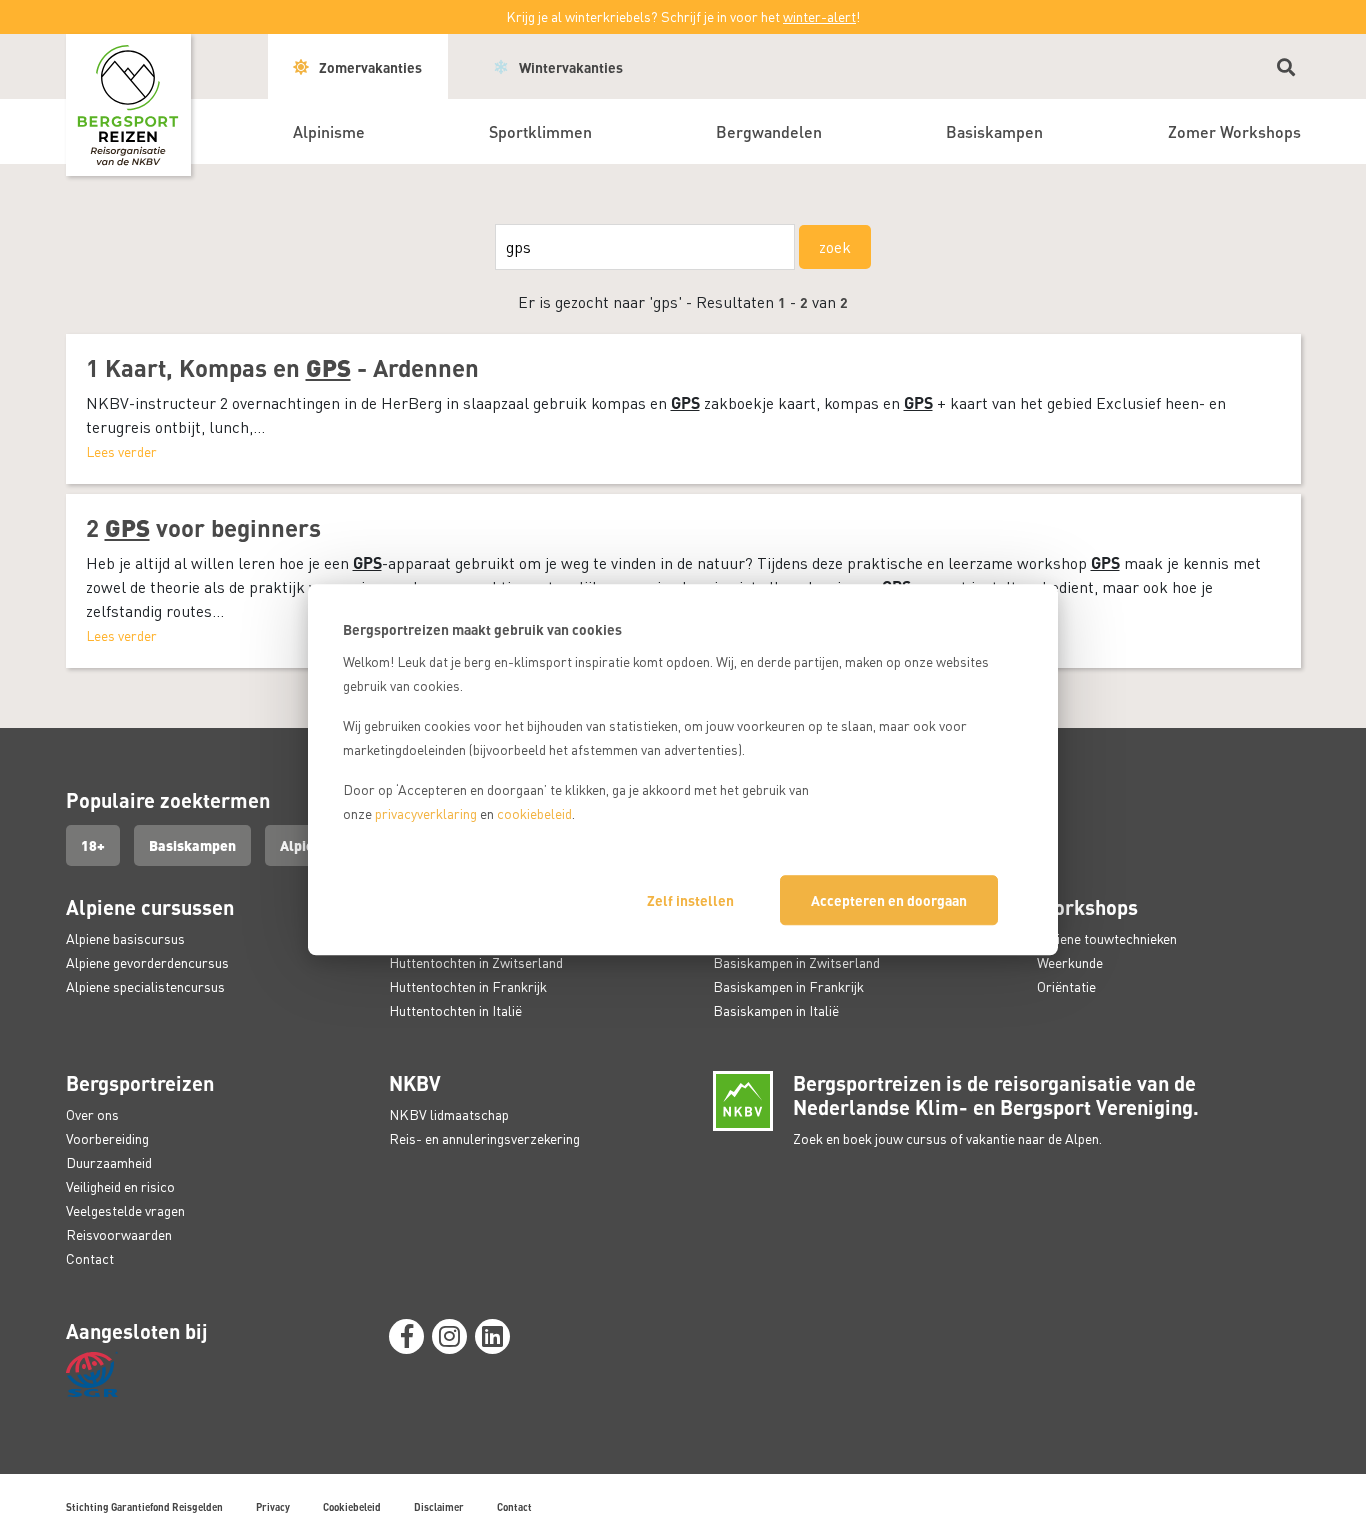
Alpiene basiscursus (125, 938)
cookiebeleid (534, 813)
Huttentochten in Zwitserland (476, 962)
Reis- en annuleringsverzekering (484, 1138)
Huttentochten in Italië (455, 1010)
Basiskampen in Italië (776, 1010)
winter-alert (819, 16)
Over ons (92, 1114)
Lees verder (121, 451)
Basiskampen (192, 845)
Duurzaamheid (109, 1162)
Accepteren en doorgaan (889, 900)
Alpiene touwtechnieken (1107, 938)
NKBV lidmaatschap (449, 1114)
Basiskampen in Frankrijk (788, 986)
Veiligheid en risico (120, 1186)
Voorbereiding (107, 1138)
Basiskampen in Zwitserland (796, 962)
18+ (93, 845)
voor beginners (213, 527)
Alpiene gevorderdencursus (147, 962)
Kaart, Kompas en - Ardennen (292, 367)
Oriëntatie (1066, 986)
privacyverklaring (426, 813)
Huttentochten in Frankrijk (468, 986)
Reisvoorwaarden (119, 1234)
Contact (90, 1258)
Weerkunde (1070, 962)
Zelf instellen (690, 900)
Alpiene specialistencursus (145, 986)
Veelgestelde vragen (125, 1210)
